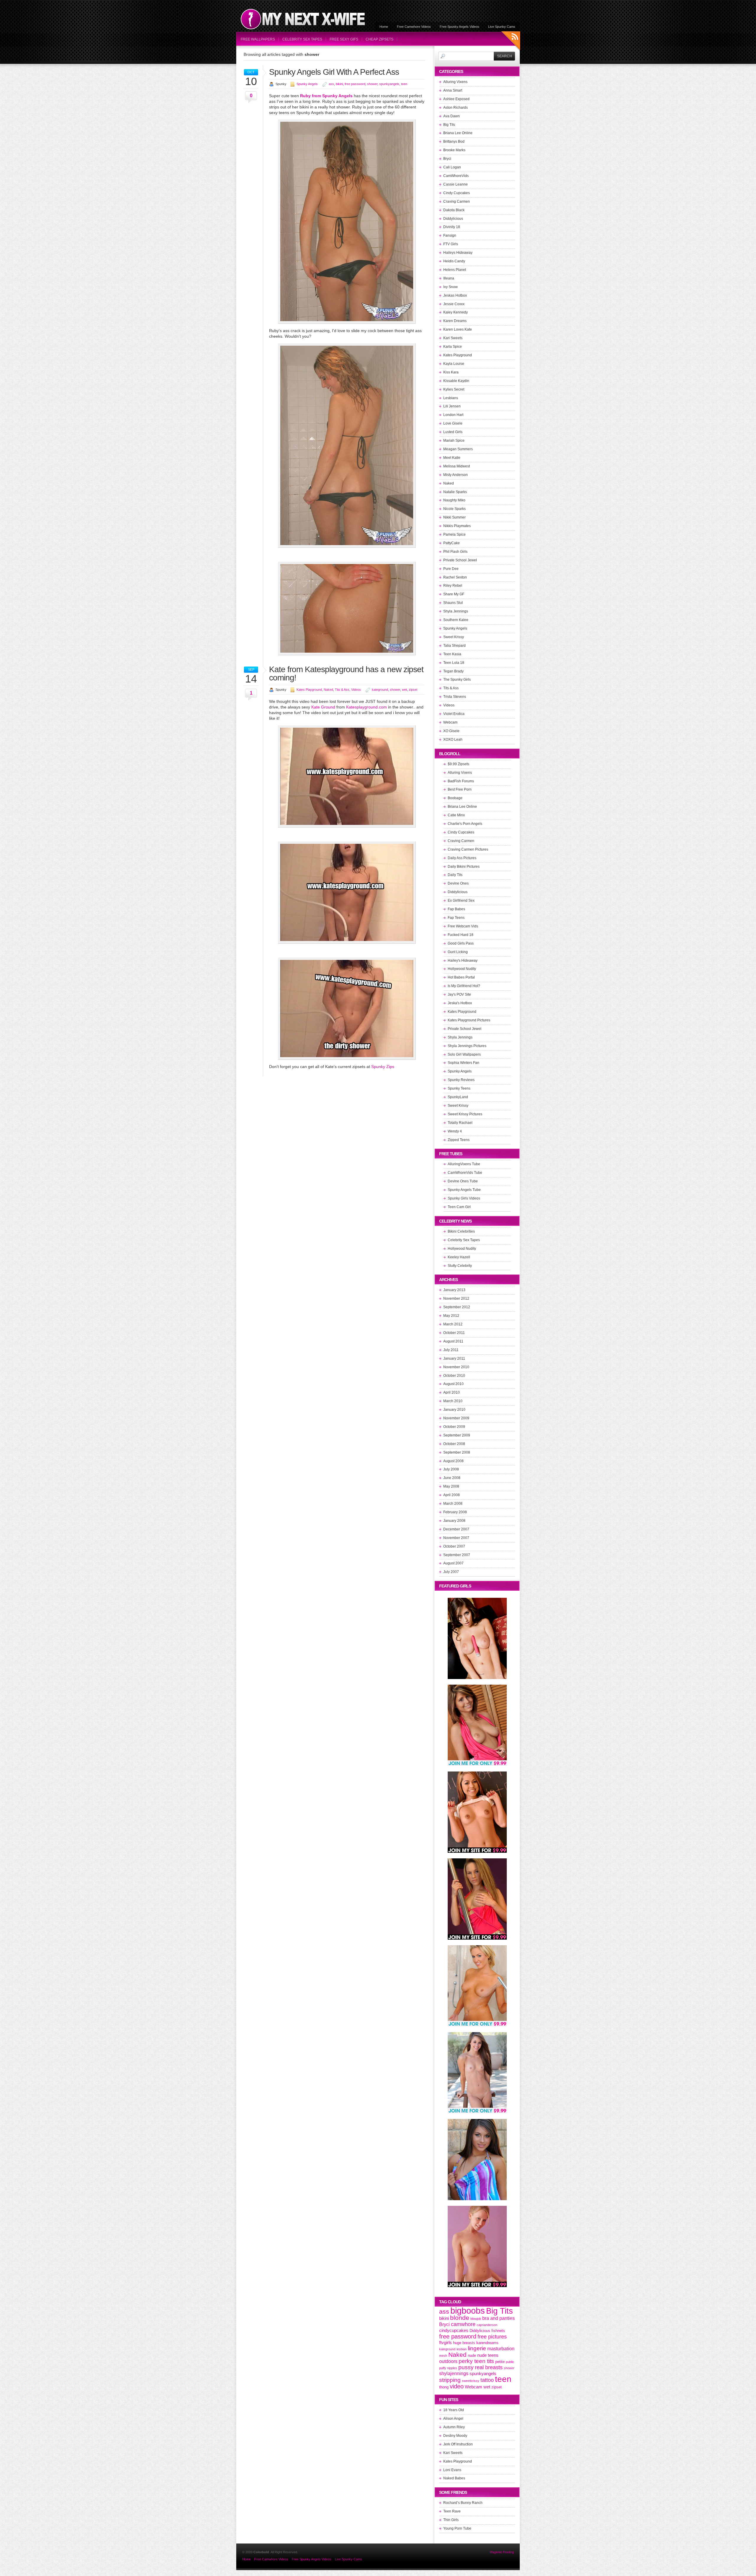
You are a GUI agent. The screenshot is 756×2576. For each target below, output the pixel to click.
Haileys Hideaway (458, 253)
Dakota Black (454, 210)
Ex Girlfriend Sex (461, 901)
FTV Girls (451, 244)
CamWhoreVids (456, 176)
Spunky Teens (459, 1088)
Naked (328, 690)
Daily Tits (455, 875)
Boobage (455, 798)
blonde (460, 2318)
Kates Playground (309, 690)
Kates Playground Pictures (469, 1020)
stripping (450, 2380)
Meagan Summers (458, 449)
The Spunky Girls (457, 680)
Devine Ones (458, 883)
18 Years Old (454, 2410)
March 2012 (453, 1324)
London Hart (453, 415)
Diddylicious (453, 219)
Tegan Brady (453, 671)
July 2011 (451, 1350)
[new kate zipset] (347, 826)
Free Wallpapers (258, 39)
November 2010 (456, 1367)
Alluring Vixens (455, 82)
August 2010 (453, 1384)
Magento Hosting (502, 2552)
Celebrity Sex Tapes (302, 39)
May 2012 (451, 1316)
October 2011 (454, 1333)
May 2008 (451, 1486)
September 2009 (457, 1435)
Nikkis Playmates (457, 526)
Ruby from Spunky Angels (326, 96)
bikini (339, 84)
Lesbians (451, 398)
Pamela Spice (454, 534)
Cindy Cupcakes (457, 193)
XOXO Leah (453, 740)
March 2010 (453, 1401)
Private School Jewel (460, 560)
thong (444, 2387)
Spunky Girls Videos (464, 1198)
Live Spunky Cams (502, 27)
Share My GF (454, 594)
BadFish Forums (461, 781)
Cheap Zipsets (379, 39)
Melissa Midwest (457, 466)
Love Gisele (453, 423)
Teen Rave (452, 2511)
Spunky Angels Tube (464, 1190)
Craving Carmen (457, 201)
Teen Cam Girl (459, 1207)
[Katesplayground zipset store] (347, 1058)
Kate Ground (323, 707)
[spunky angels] (347, 546)
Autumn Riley (454, 2427)
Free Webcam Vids (463, 926)
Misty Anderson (456, 475)
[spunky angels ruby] (347, 654)
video (457, 2386)
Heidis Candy (454, 261)
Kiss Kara (451, 372)
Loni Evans (452, 2470)
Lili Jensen (452, 406)
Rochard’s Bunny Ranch (463, 2503)
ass (331, 84)
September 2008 (457, 1452)
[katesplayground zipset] (347, 942)
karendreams (487, 2343)
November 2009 (456, 1418)
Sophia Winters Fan (463, 1063)
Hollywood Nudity (462, 969)
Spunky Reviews (461, 1080)
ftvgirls (445, 2343)
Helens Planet (455, 270)
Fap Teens (456, 918)
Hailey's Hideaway (463, 960)
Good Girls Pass (461, 943)
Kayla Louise (454, 364)
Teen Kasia (452, 654)
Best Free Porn (460, 789)
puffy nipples (448, 2368)
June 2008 (452, 1478)
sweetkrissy (471, 2381)
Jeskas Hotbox (455, 295)
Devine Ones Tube (463, 1181)
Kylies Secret (454, 389)
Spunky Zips (383, 1067)
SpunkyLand (458, 1097)
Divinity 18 (452, 227)
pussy (466, 2367)
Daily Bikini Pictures (464, 867)
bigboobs (468, 2311)
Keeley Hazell (459, 1257)
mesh (443, 2356)
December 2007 (456, 1529)
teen (404, 84)
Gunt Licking (458, 952)
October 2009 (454, 1427)
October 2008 (454, 1444)
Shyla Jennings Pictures (467, 1046)
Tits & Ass (342, 690)
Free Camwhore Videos (414, 27)
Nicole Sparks (454, 509)
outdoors (448, 2361)
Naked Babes (454, 2478)
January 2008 (454, 1521)
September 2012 (457, 1307)
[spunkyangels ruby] (347, 322)
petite (500, 2362)
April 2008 (452, 1495)
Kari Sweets (453, 338)
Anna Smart (453, 90)
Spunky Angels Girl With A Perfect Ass (334, 72)
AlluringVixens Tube (464, 1164)
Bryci (447, 159)
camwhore (463, 2324)
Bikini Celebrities (461, 1231)
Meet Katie (452, 458)
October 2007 (454, 1546)
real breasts (489, 2367)
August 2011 (453, 1341)
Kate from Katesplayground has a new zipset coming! (346, 673)
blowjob (476, 2319)
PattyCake (452, 543)
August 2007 (453, 1563)
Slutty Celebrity (460, 1266)
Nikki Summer (454, 517)
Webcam (450, 722)
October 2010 (454, 1376)
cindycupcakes (454, 2330)
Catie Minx (456, 815)
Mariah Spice (454, 441)
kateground (380, 690)
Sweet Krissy (454, 637)
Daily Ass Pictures (462, 858)
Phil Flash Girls (455, 552)
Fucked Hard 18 (461, 935)
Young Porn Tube (457, 2528)
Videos (356, 690)
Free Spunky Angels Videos (460, 27)
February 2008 (455, 1512)
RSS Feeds (511, 42)
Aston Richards (456, 108)
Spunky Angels (307, 84)
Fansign (450, 235)
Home (384, 27)
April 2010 (452, 1392)
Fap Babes (456, 909)
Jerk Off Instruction (458, 2444)
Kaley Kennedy (456, 312)
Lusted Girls (453, 432)
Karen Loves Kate (458, 329)
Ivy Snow (450, 287)
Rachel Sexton (455, 577)
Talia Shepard (454, 646)
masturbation (501, 2349)
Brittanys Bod (454, 142)
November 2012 (456, 1298)
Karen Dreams (455, 321)
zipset (413, 690)
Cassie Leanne (456, 184)
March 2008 (453, 1504)
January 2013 (454, 1290)
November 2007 (456, 1538)
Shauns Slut (453, 603)
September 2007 (457, 1555)
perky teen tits (476, 2361)
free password (355, 84)
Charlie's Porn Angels (465, 824)
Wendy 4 (455, 1131)
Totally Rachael (460, 1123)
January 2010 (454, 1410)
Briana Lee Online (458, 133)
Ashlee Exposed (456, 99)
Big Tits (449, 125)
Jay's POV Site (459, 994)
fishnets (498, 2331)
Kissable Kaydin (456, 381)
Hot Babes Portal (461, 977)
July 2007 (451, 1572)
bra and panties (498, 2318)
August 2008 (453, 1461)
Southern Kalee (456, 620)
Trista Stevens (455, 697)
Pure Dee (451, 569)
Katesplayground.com (366, 707)
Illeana (449, 278)
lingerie (477, 2348)
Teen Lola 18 (454, 663)
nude (472, 2355)
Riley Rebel (453, 586)
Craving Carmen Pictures (468, 849)
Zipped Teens (459, 1140)
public (510, 2362)
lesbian (462, 2349)
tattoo (487, 2380)
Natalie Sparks (455, 492)
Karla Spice (453, 347)
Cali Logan (452, 167)
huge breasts (464, 2343)
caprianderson (487, 2325)
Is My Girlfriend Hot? (464, 986)
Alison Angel (453, 2419)
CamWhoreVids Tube (465, 1173)
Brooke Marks (454, 150)
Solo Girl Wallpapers (464, 1054)
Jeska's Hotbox (460, 1003)
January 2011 (454, 1358)
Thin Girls (451, 2520)
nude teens (488, 2355)
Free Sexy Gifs (344, 39)
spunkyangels (389, 84)
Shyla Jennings (456, 611)
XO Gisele (451, 731)
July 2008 (451, 1469)
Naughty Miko (454, 500)
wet (404, 690)
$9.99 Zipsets (458, 764)
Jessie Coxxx (454, 304)
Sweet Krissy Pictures (465, 1114)
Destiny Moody (455, 2436)
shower (372, 84)
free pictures (492, 2337)
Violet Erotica (454, 714)
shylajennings (454, 2373)
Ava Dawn (452, 116)
